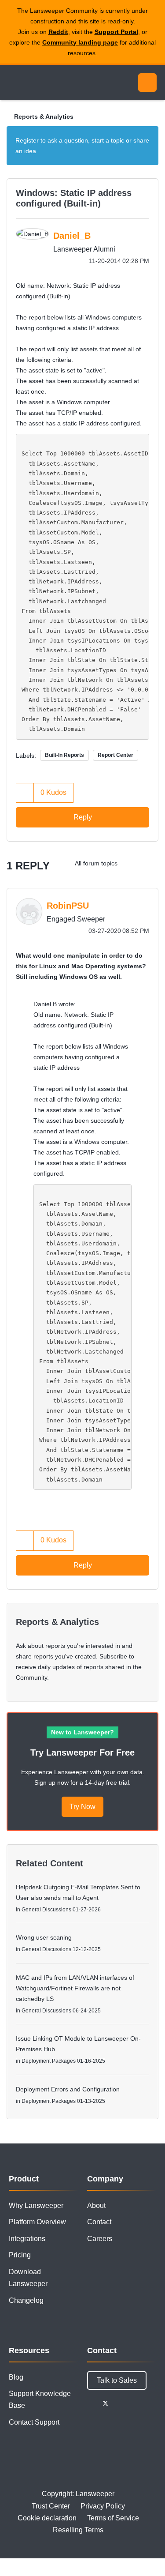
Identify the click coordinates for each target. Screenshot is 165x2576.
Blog (16, 2377)
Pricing (20, 2255)
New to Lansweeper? (82, 1732)
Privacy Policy (103, 2506)
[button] (25, 793)
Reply (83, 817)
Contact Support (34, 2422)
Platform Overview (37, 2222)
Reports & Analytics (44, 117)
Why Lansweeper (36, 2206)
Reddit (58, 32)
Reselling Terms (78, 2530)
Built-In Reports (64, 755)
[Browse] (13, 83)
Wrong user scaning (44, 1937)
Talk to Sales (117, 2380)
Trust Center (51, 2506)
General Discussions (46, 1910)
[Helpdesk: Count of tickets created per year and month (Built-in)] (149, 863)
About (96, 2206)
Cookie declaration (47, 2518)
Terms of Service (113, 2518)
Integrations (27, 2239)
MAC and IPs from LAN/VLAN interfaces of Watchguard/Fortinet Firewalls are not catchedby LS (75, 1988)
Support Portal (116, 32)
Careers (100, 2239)
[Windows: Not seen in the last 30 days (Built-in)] (132, 863)
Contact (99, 2222)
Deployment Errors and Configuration (68, 2089)
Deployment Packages (49, 2061)
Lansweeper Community (48, 83)
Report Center (115, 755)
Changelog (26, 2300)
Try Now (82, 1807)
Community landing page (80, 42)
